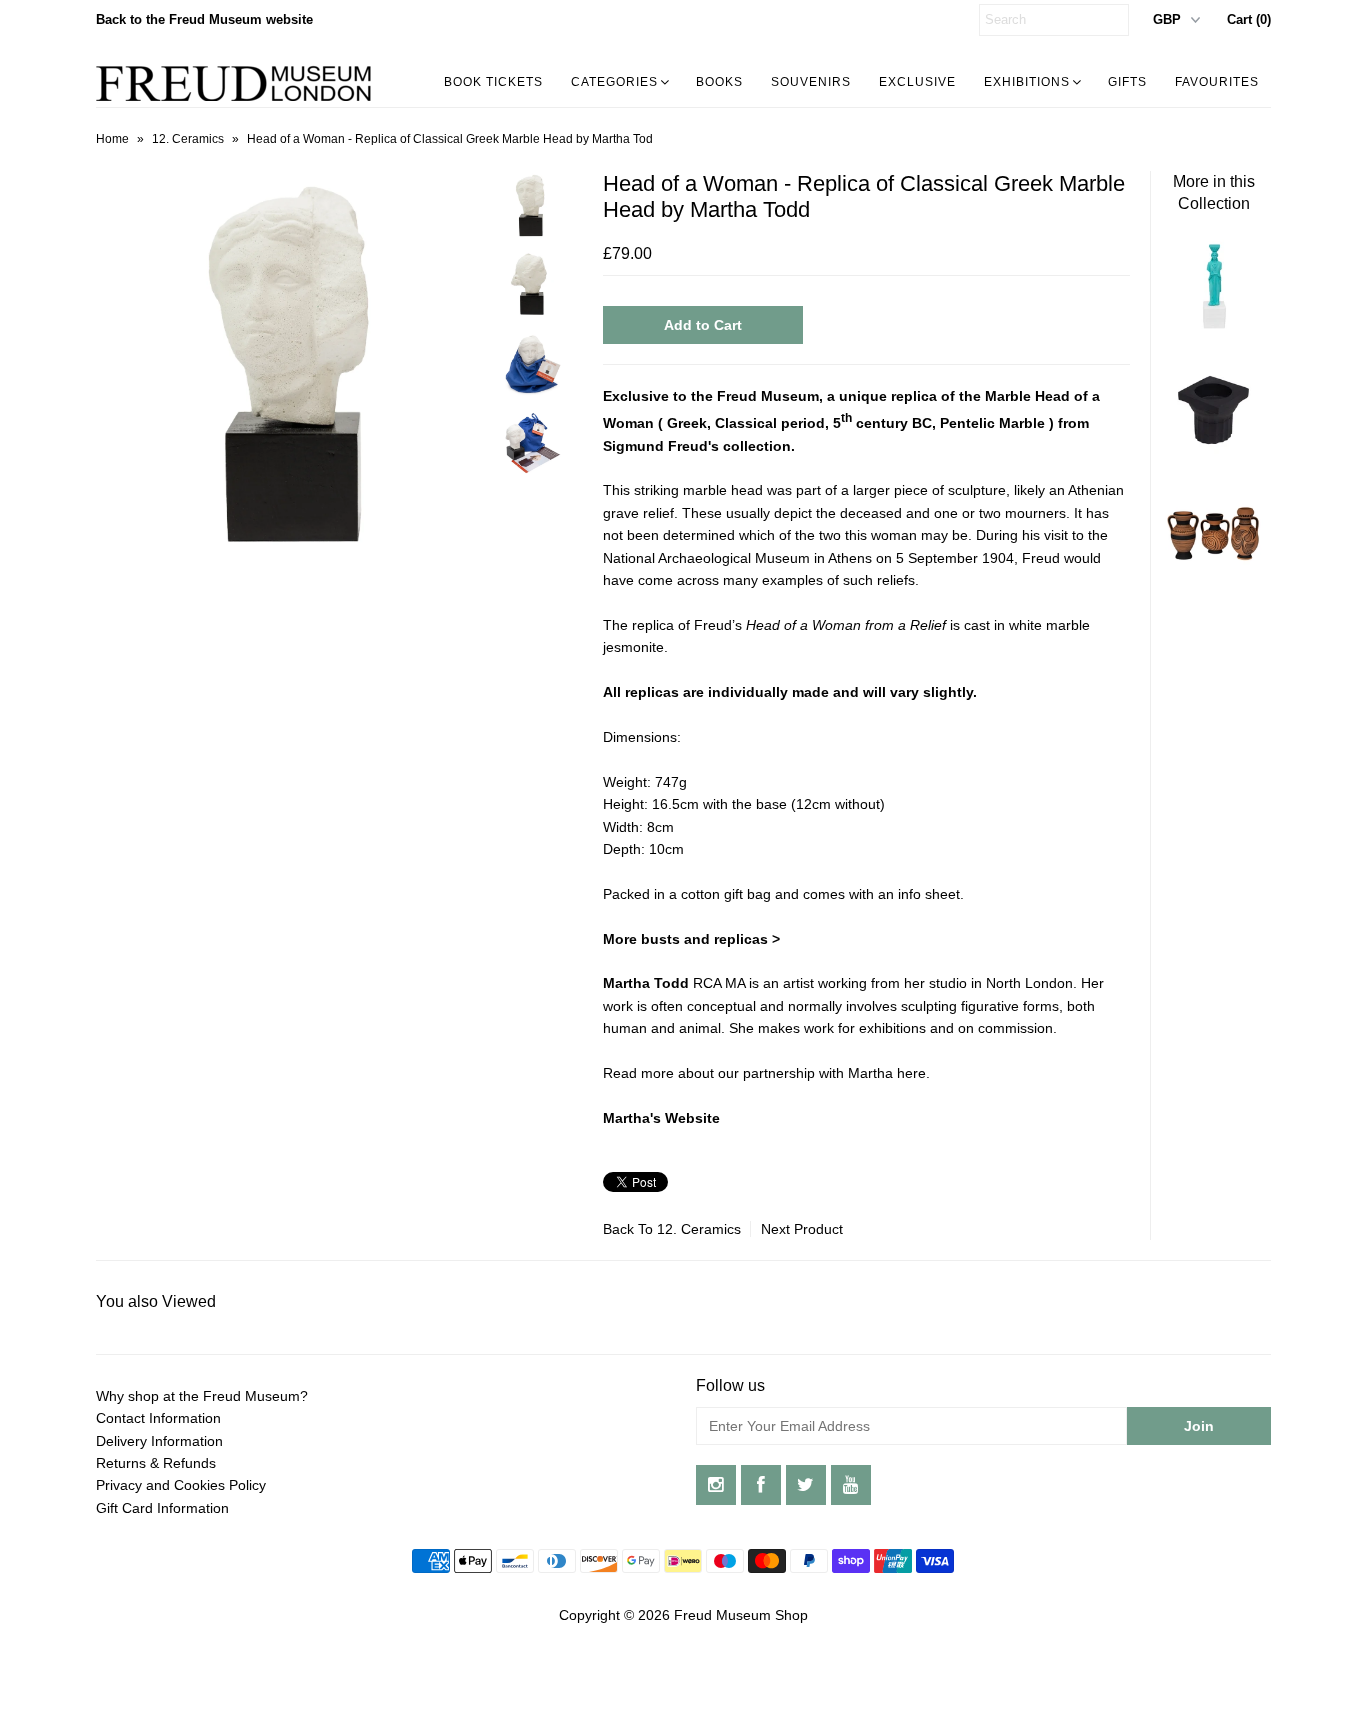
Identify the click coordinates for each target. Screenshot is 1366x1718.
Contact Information (158, 1418)
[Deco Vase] (1214, 579)
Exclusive (917, 82)
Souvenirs (811, 82)
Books (719, 82)
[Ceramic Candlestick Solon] (1214, 454)
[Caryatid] (1214, 329)
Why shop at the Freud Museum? (202, 1396)
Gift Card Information (162, 1508)
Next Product (802, 1229)
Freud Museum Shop (741, 1615)
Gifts (1127, 82)
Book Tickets (493, 82)
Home (112, 139)
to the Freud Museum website (204, 19)
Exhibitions (1027, 82)
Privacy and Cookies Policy (181, 1485)
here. (915, 1073)
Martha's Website (661, 1118)
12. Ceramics (188, 139)
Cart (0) (1249, 19)
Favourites (1217, 82)
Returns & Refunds (156, 1463)
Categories (614, 82)
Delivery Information (159, 1441)
